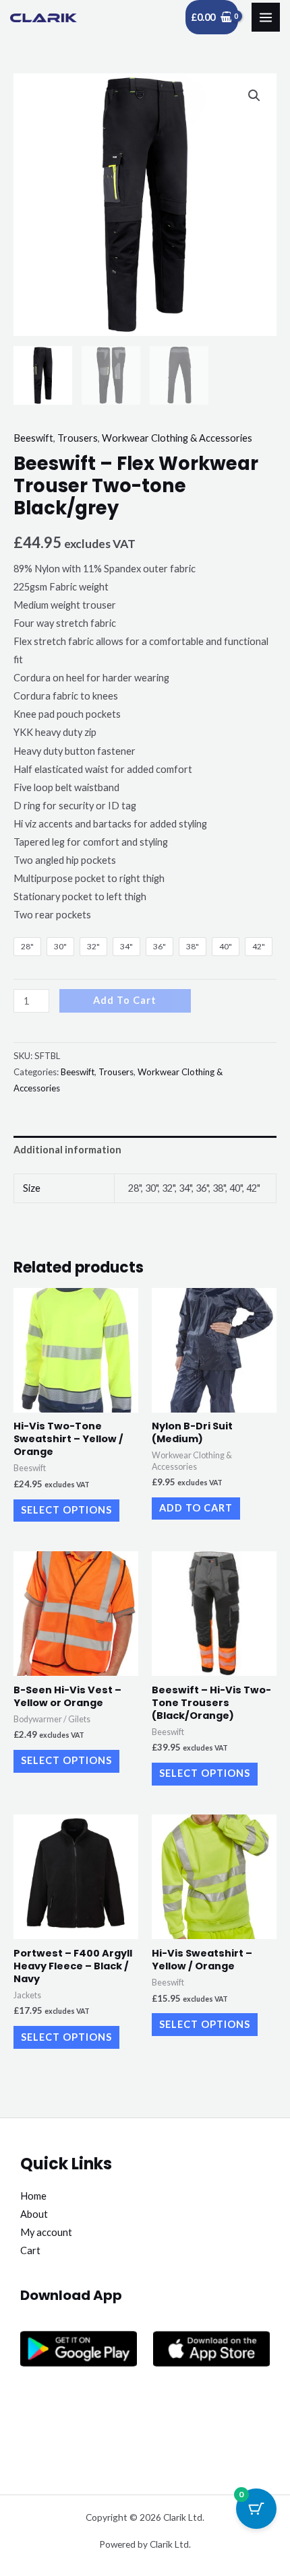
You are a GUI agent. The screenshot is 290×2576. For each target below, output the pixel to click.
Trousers (78, 438)
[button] (254, 96)
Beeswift (33, 438)
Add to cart (125, 1000)
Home (33, 2196)
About (34, 2214)
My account (46, 2232)
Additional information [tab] (67, 1150)
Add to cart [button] (196, 1508)
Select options (66, 1510)
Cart (30, 2250)
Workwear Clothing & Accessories (177, 438)
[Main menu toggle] (266, 17)
